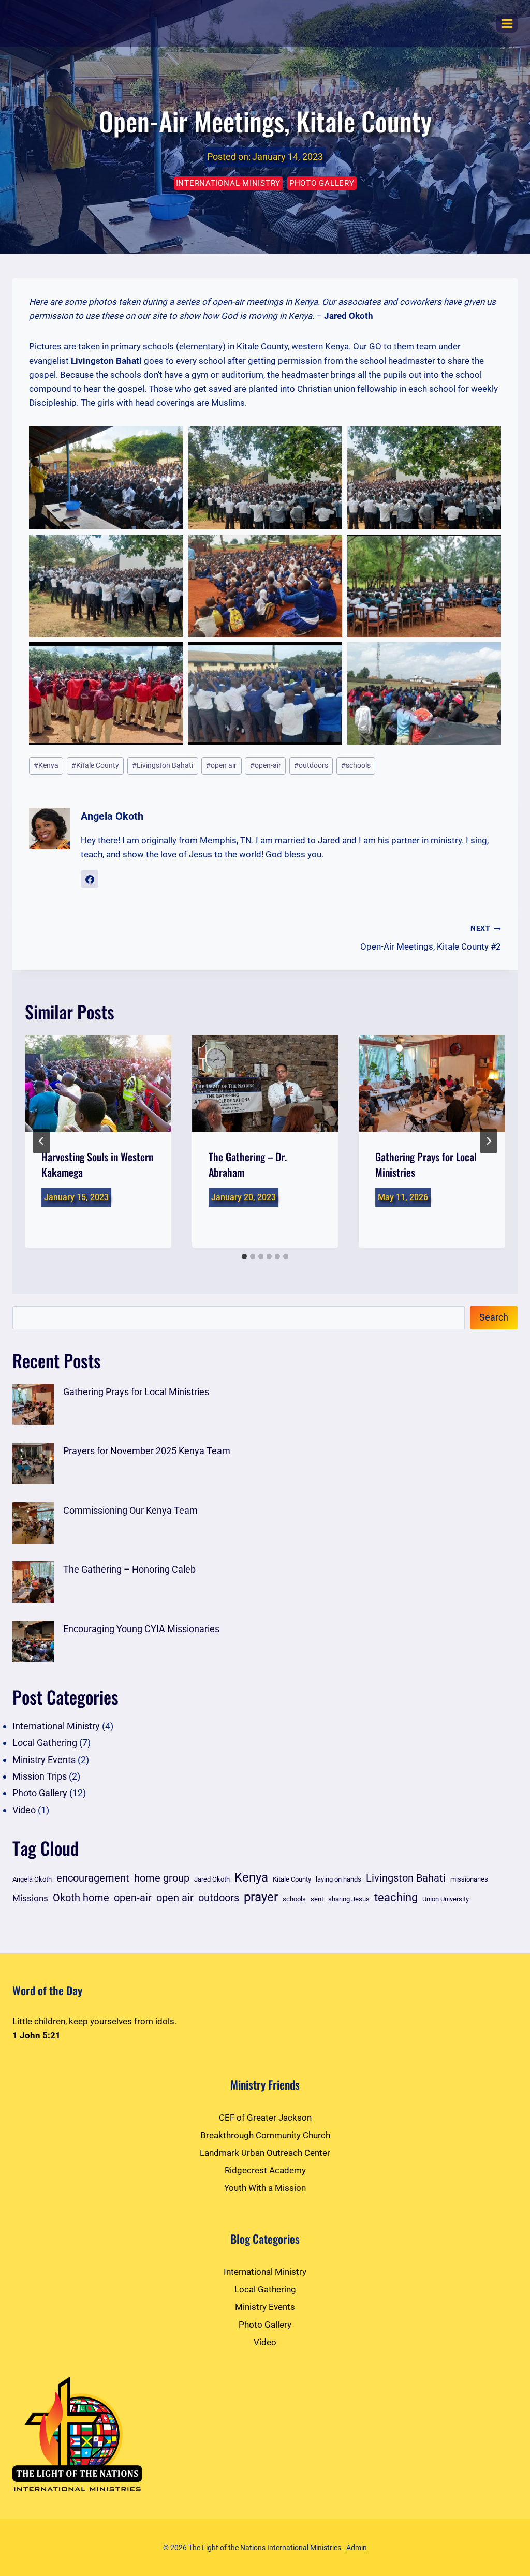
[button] (106, 478)
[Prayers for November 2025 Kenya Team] (33, 1463)
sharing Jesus (349, 1899)
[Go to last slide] (41, 1141)
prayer (261, 1897)
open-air (266, 765)
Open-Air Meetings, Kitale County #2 (431, 938)
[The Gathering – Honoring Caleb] (33, 1582)
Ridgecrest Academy (265, 2170)
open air (221, 765)
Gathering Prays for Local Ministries (136, 1392)
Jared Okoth (212, 1879)
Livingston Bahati (163, 765)
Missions (30, 1898)
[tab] (244, 1256)
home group (162, 1878)
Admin (357, 2548)
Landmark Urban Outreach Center (265, 2153)
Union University (446, 1899)
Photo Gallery (322, 183)
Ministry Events (44, 1760)
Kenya (46, 765)
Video (24, 1810)
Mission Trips (40, 1776)
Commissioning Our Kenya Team (130, 1510)
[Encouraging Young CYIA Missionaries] (33, 1641)
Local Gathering (45, 1743)
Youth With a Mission (265, 2188)
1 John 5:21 (36, 2035)
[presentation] (98, 1084)
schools (356, 765)
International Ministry (229, 183)
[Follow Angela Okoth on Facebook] (90, 879)
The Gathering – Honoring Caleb (129, 1569)
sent (317, 1899)
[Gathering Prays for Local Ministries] (33, 1404)
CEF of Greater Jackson (265, 2118)
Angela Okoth (112, 816)
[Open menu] (507, 23)
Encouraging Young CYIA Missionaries (141, 1629)
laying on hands (338, 1879)
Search (494, 1317)
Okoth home (81, 1898)
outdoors (311, 765)
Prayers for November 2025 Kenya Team (147, 1451)
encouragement (93, 1878)
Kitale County (95, 765)
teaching (396, 1897)
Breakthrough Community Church (265, 2135)
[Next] (489, 1141)
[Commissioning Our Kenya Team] (33, 1523)
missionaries (469, 1879)
